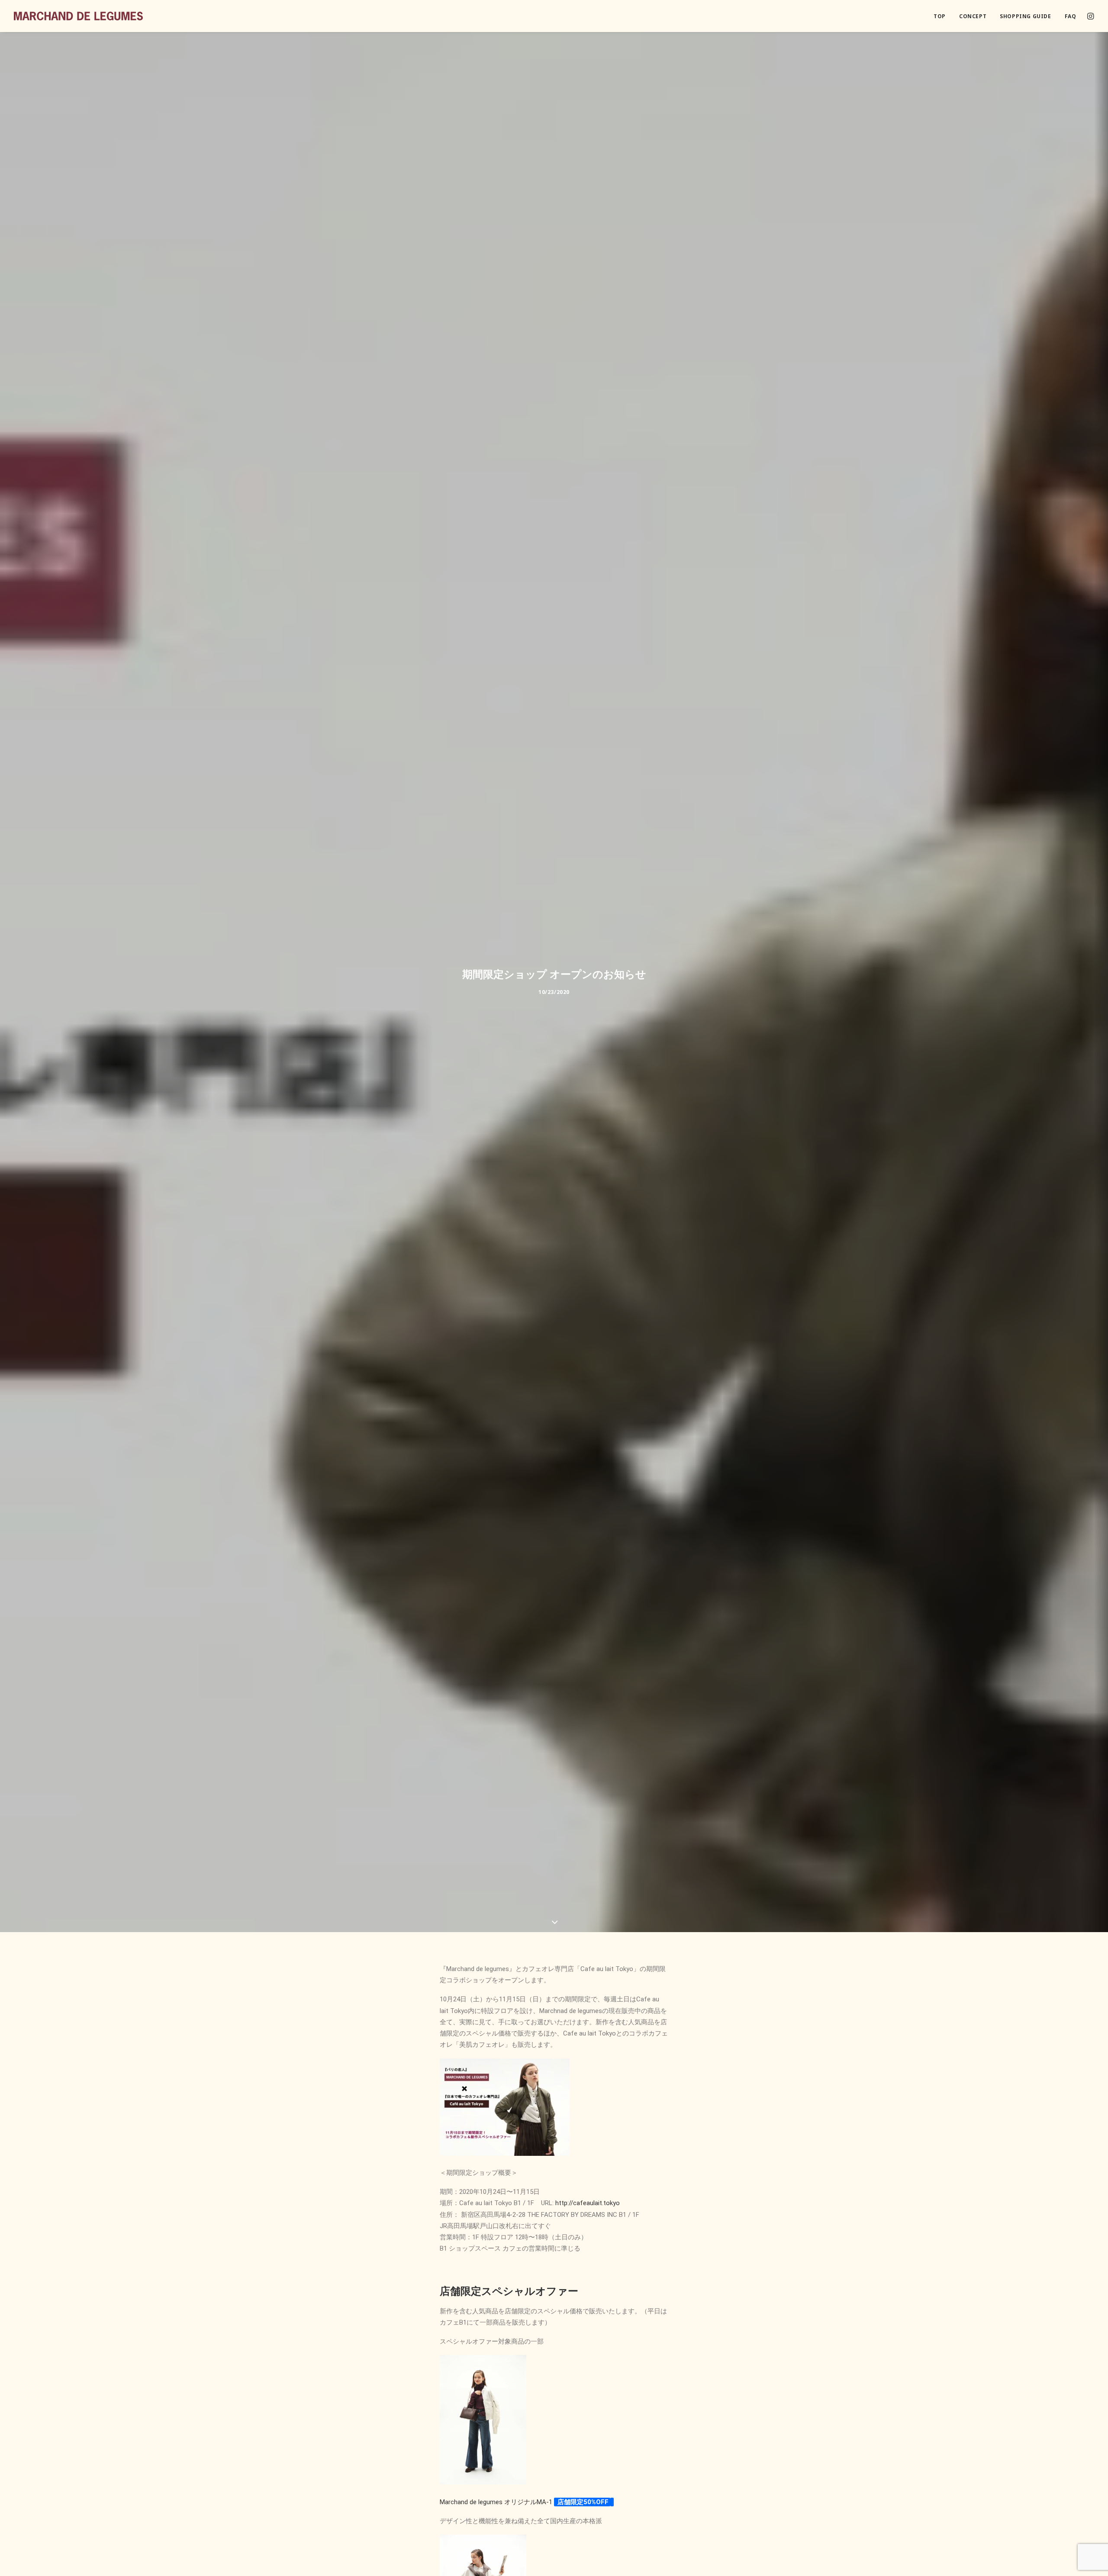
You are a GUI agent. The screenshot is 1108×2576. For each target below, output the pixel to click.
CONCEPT (973, 16)
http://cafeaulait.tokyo (587, 2203)
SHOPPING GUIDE (1025, 16)
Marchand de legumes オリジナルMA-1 (496, 2502)
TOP (940, 16)
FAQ (1071, 16)
